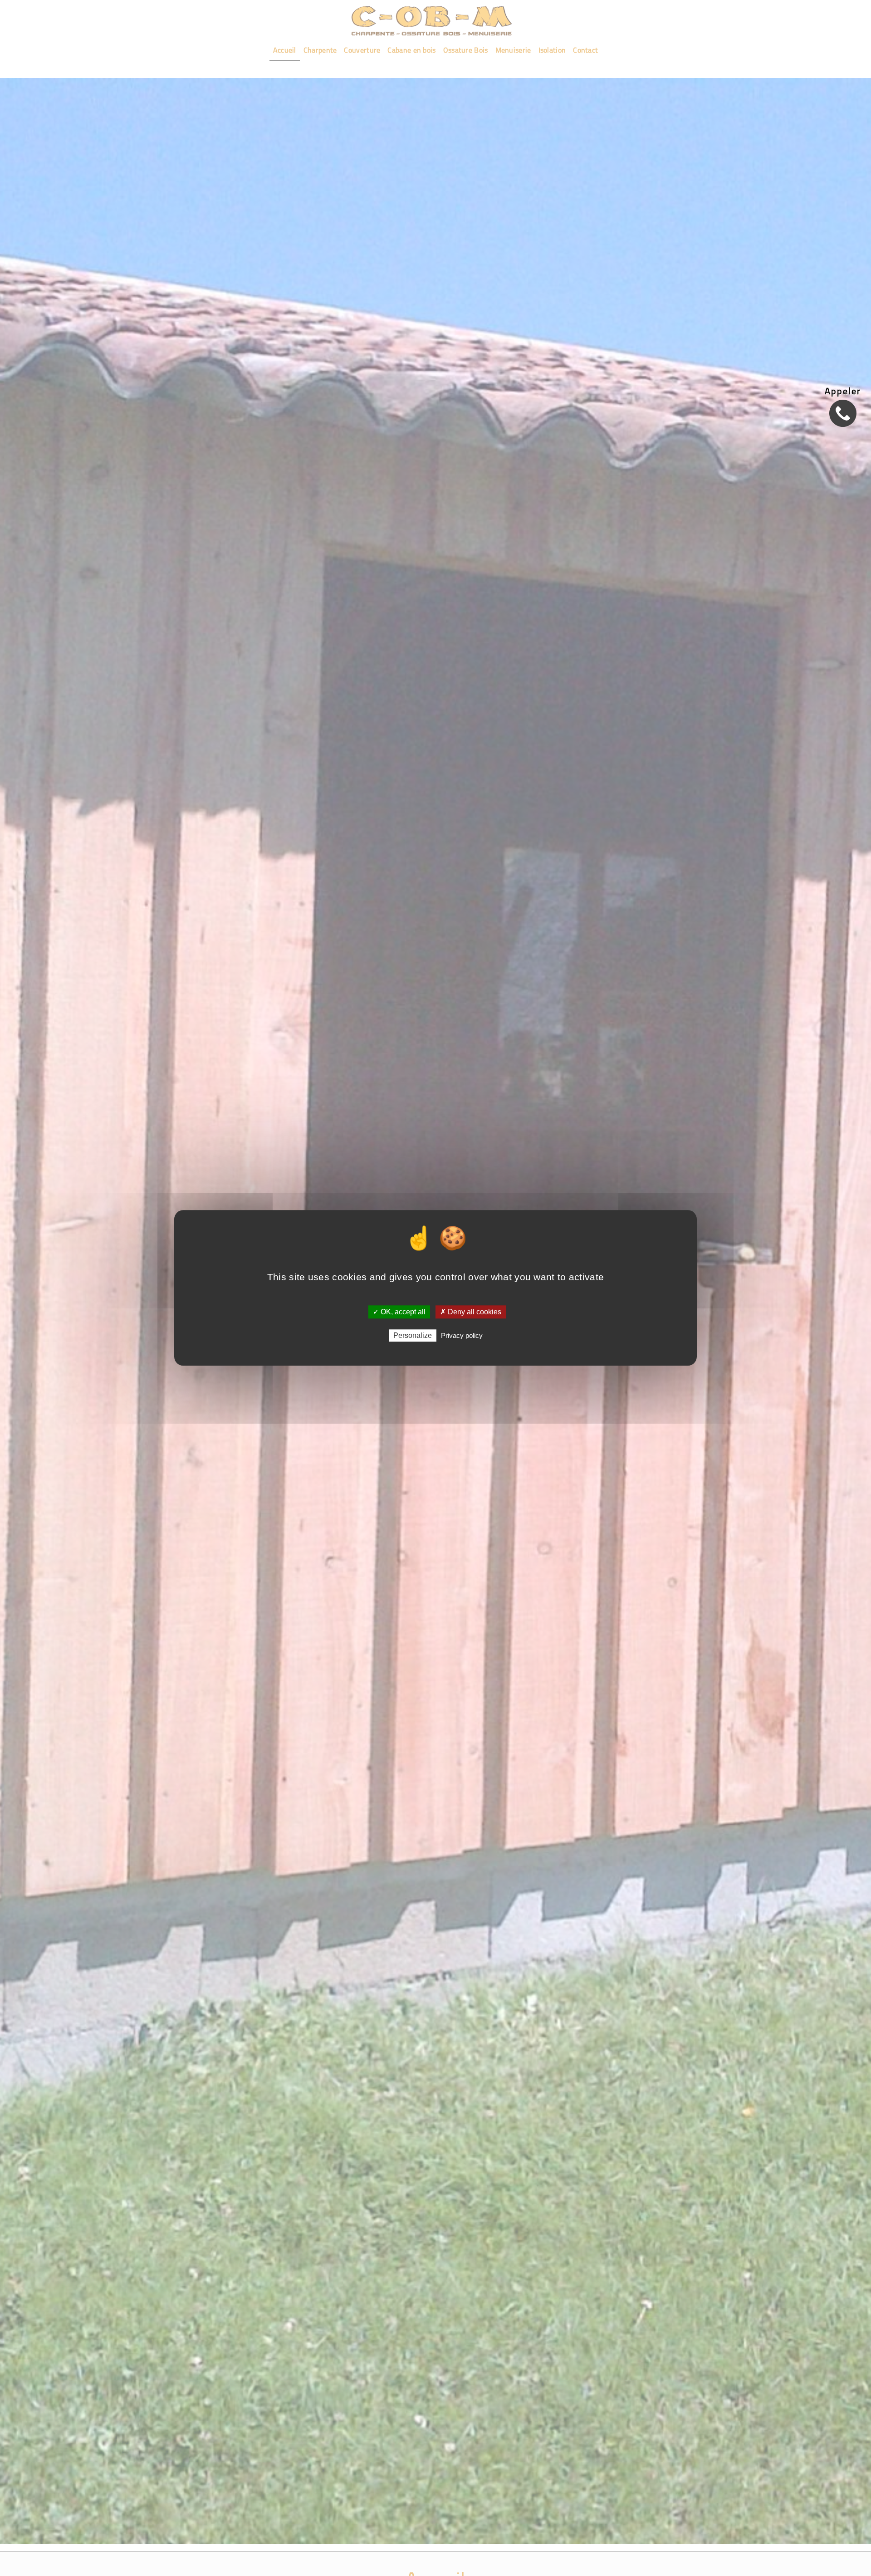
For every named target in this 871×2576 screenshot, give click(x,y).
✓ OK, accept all (399, 1312)
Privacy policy (462, 1336)
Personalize (413, 1336)
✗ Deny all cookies (471, 1312)
